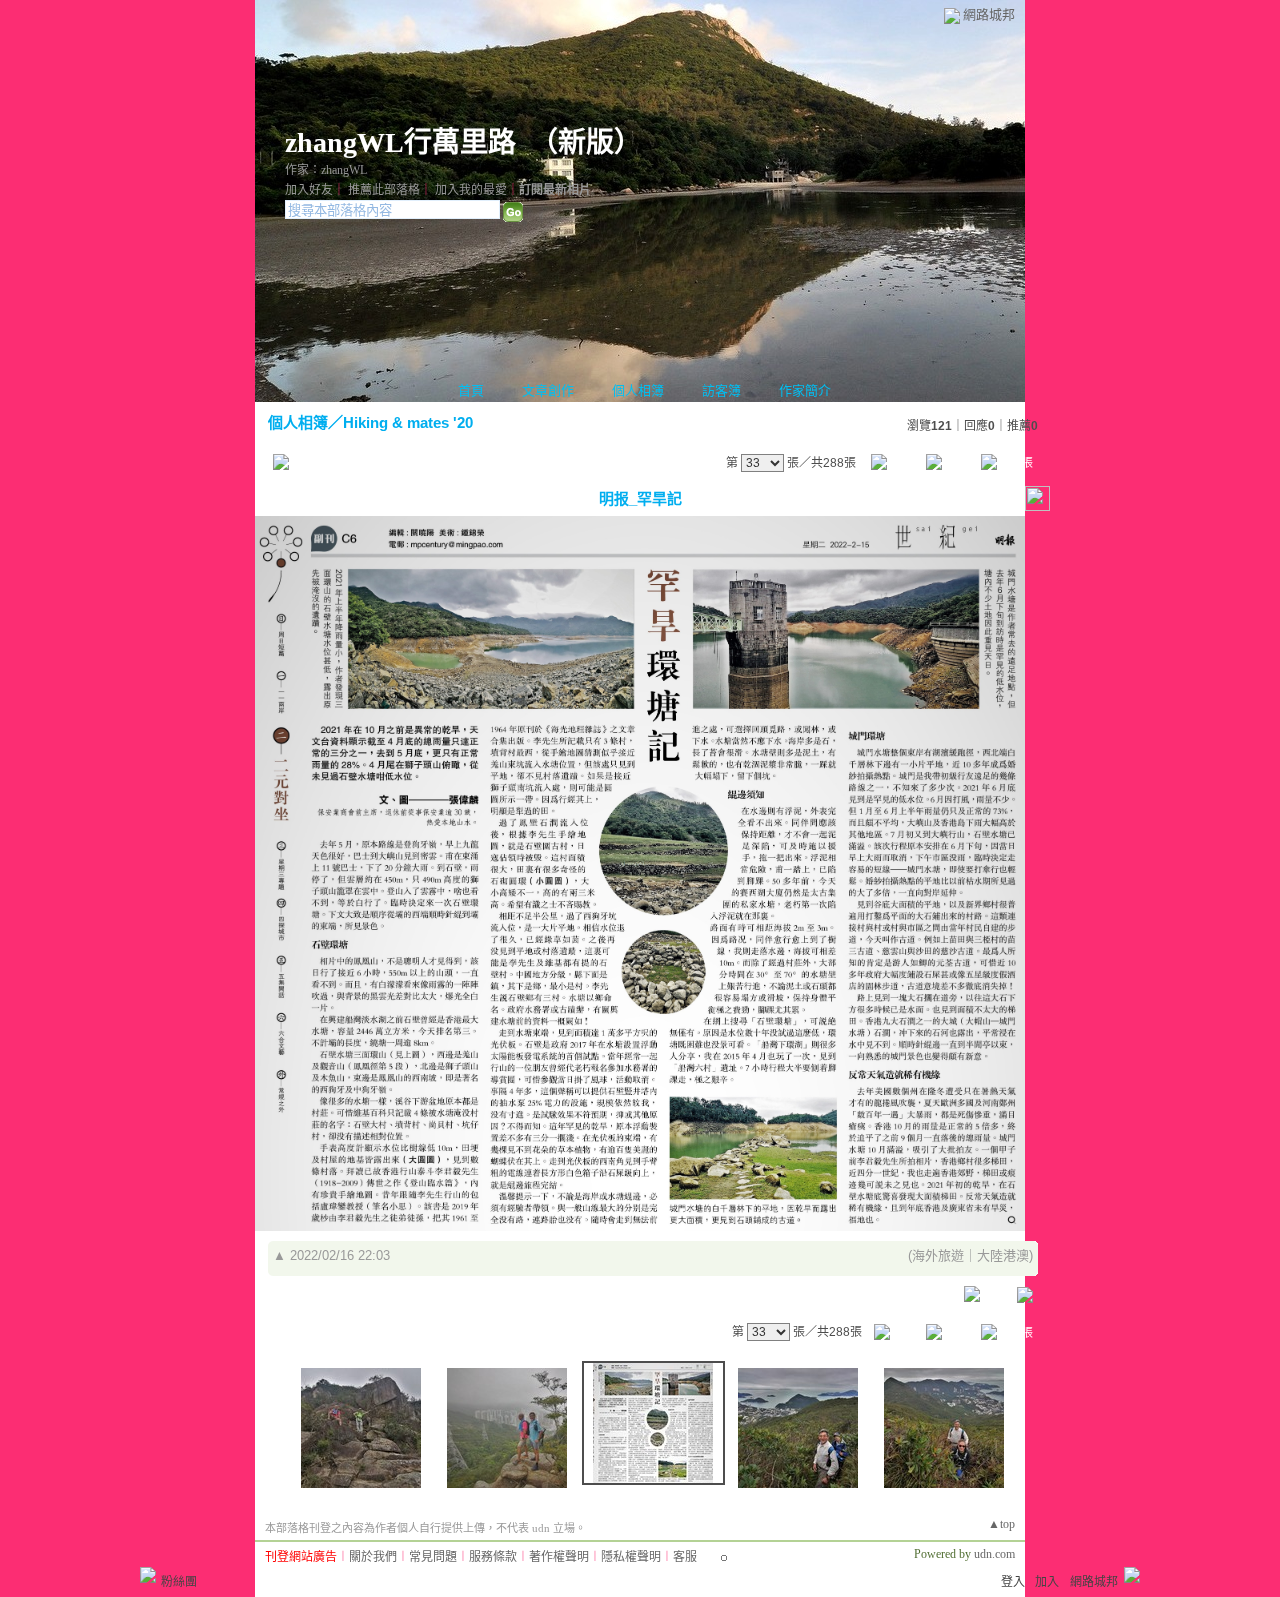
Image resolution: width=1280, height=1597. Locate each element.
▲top (1001, 1524)
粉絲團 (179, 1582)
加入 (1047, 1582)
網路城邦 (989, 14)
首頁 (471, 390)
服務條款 (493, 1557)
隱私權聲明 (631, 1557)
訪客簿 (721, 390)
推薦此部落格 (384, 190)
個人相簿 (638, 390)
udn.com (994, 1554)
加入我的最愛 (471, 190)
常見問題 (433, 1557)
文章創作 (548, 390)
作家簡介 (805, 390)
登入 (1013, 1582)
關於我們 (373, 1557)
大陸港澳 (1003, 1255)
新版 (586, 142)
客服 (685, 1557)
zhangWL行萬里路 (400, 142)
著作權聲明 (559, 1557)
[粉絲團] (148, 1575)
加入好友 (309, 190)
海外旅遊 (938, 1255)
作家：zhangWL (326, 170)
